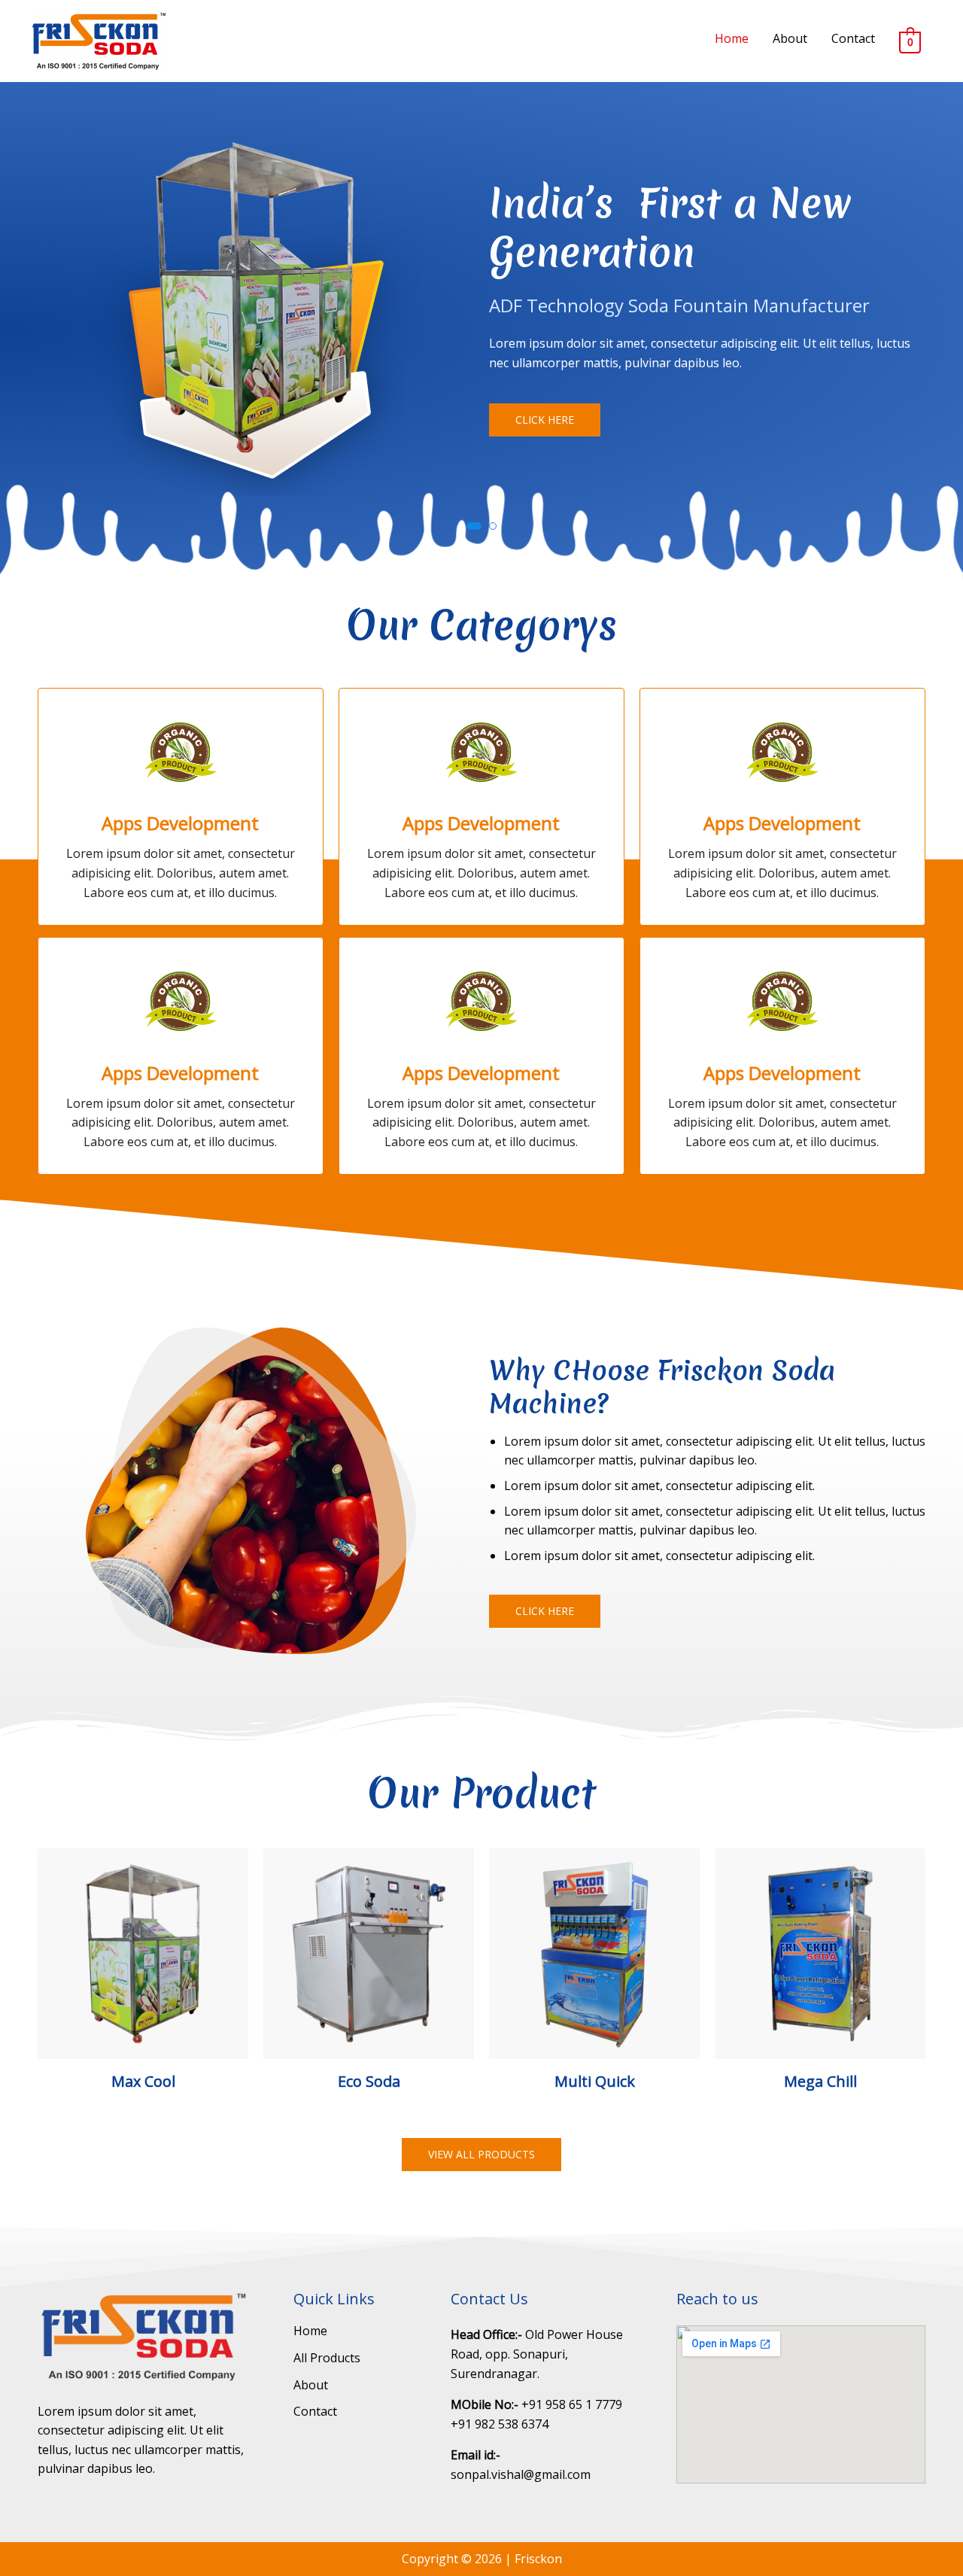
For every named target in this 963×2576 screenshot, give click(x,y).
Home (732, 38)
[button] (545, 420)
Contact (853, 38)
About (790, 38)
